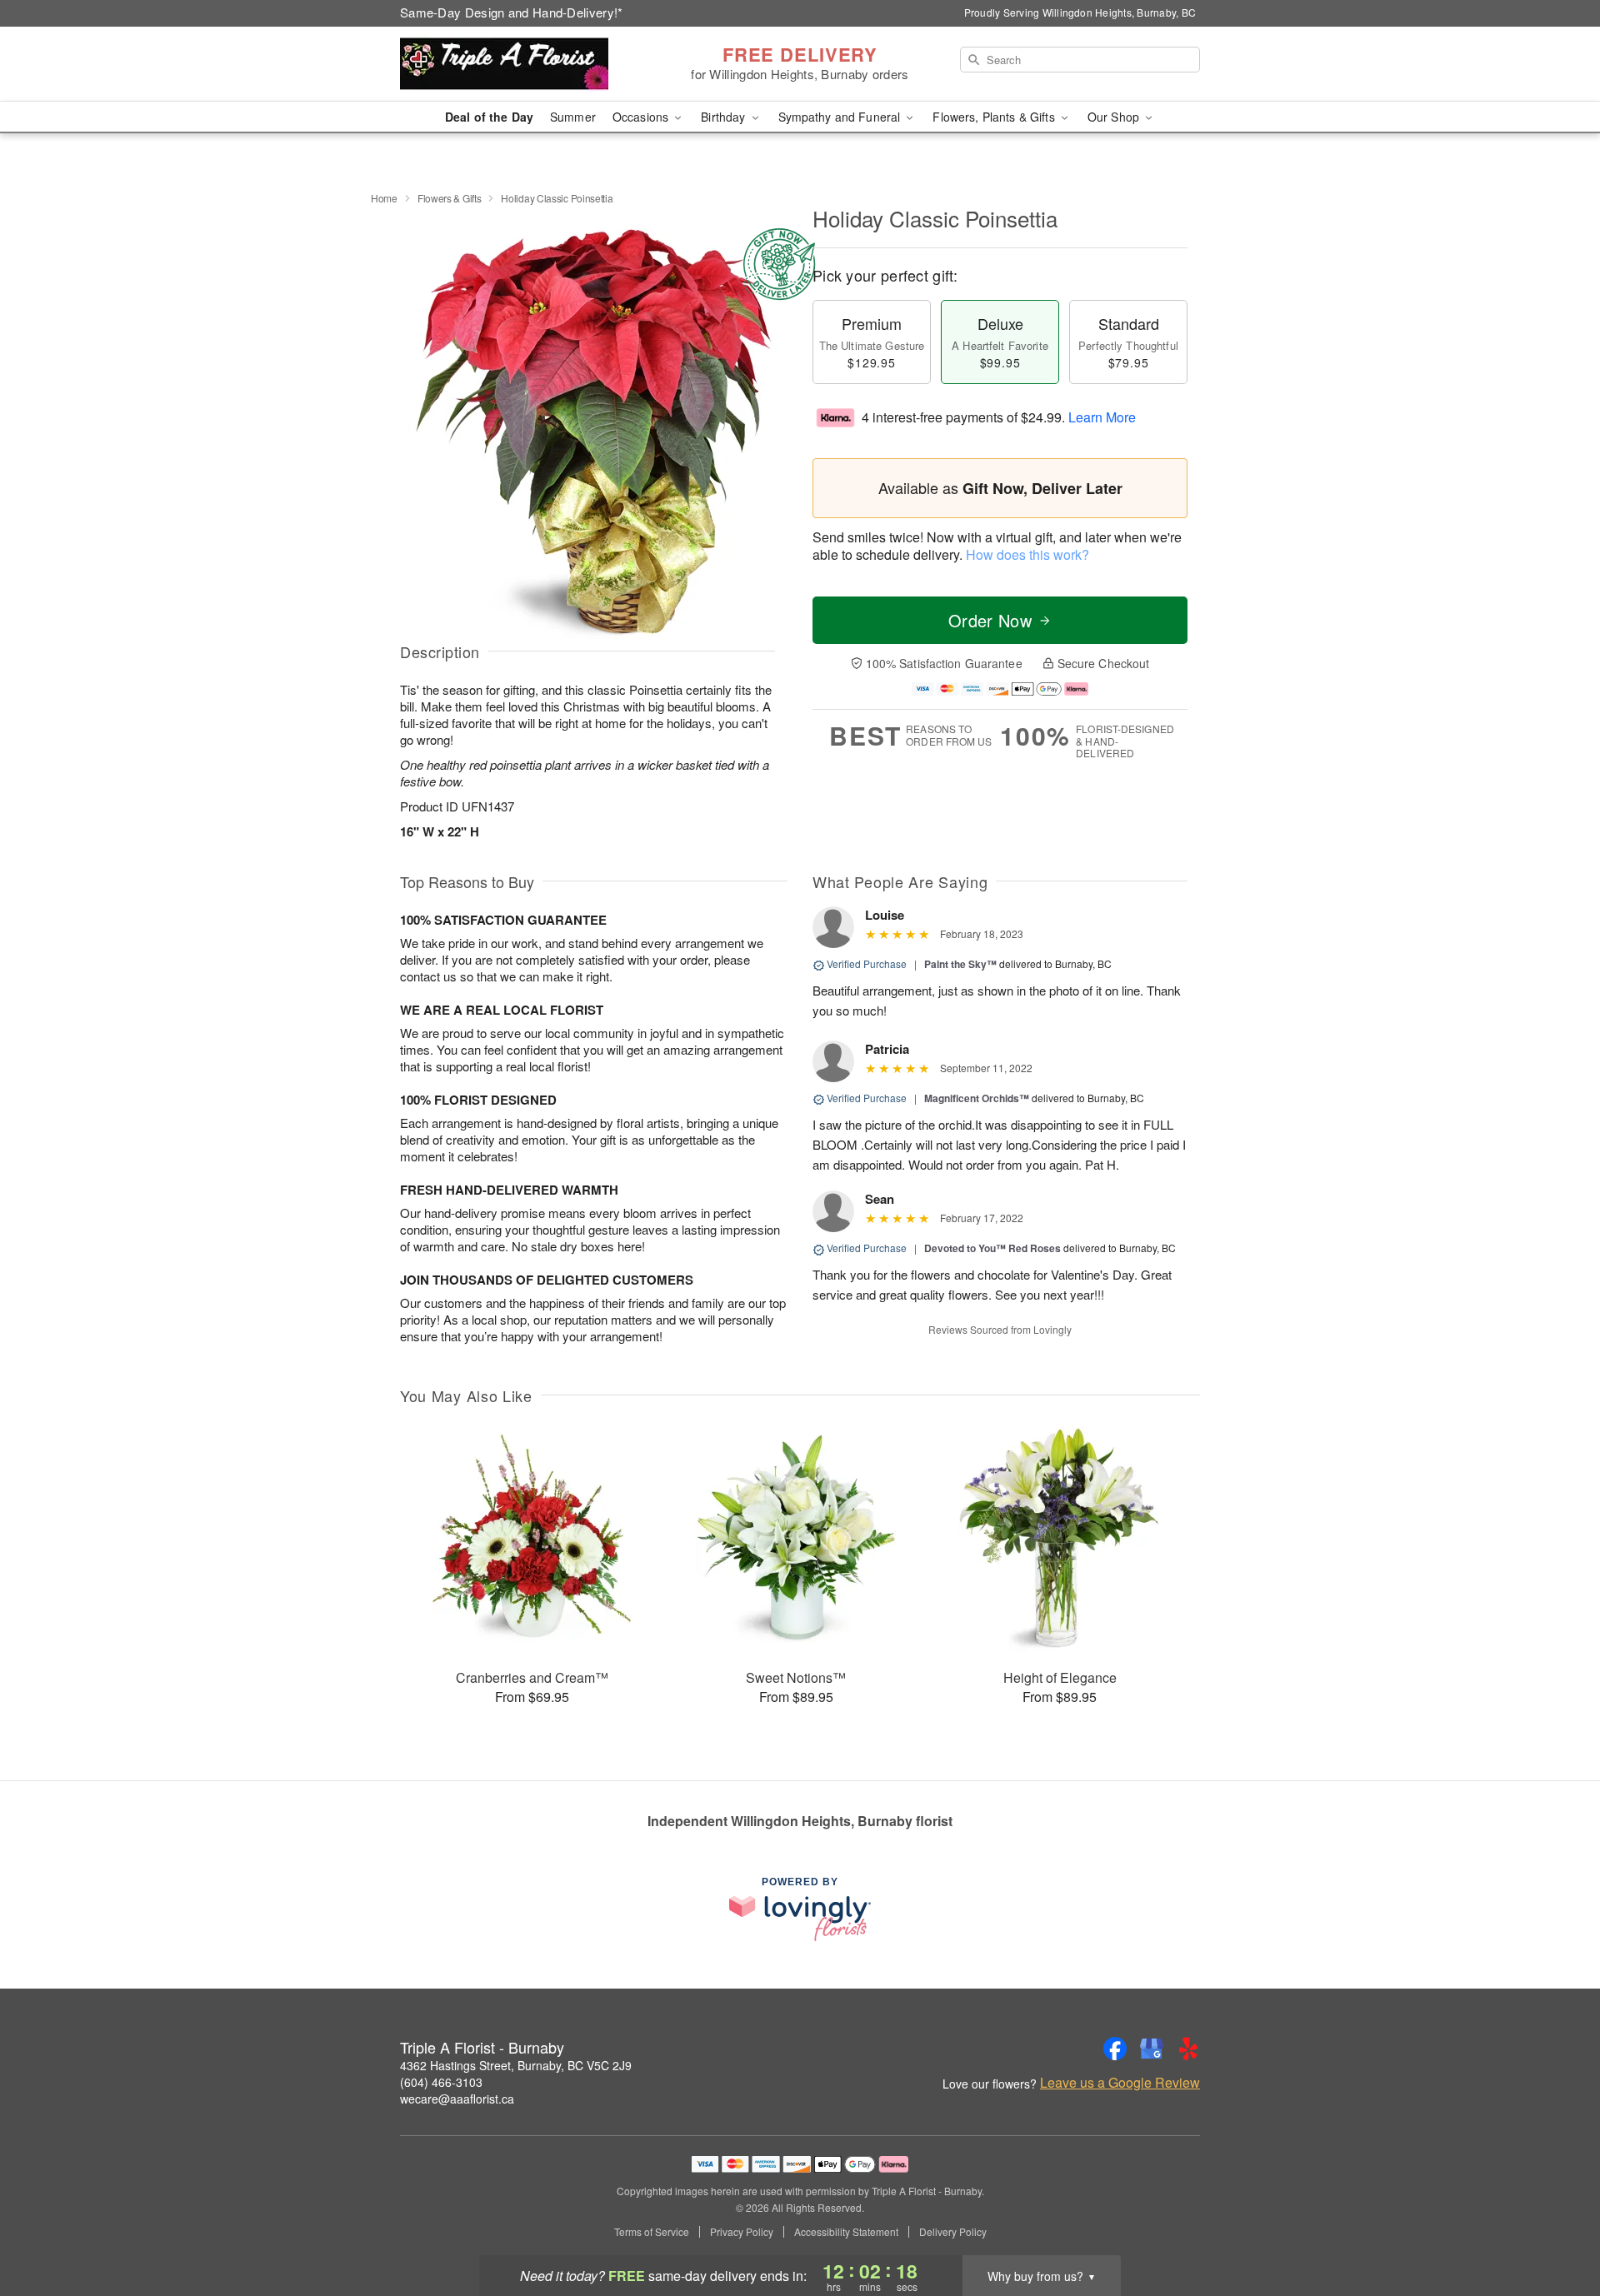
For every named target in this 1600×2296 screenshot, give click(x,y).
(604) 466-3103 (441, 2082)
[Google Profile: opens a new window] (1152, 2049)
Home (384, 198)
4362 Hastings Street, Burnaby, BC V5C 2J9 (516, 2065)
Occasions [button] (642, 117)
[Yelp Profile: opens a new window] (1188, 2049)
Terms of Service (652, 2232)
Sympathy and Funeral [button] (841, 117)
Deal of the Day (489, 117)
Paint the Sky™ (960, 964)
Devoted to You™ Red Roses (992, 1248)
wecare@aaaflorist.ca (457, 2099)
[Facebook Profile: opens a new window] (1115, 2049)
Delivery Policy (953, 2232)
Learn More (1102, 417)
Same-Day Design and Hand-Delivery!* (512, 12)
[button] (1556, 2225)
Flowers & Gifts (450, 198)
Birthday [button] (725, 117)
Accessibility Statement (846, 2232)
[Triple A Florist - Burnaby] (520, 64)
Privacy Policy (742, 2232)
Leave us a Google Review (1120, 2083)
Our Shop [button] (1115, 117)
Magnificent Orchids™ (977, 1098)
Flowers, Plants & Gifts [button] (995, 117)
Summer (573, 117)
